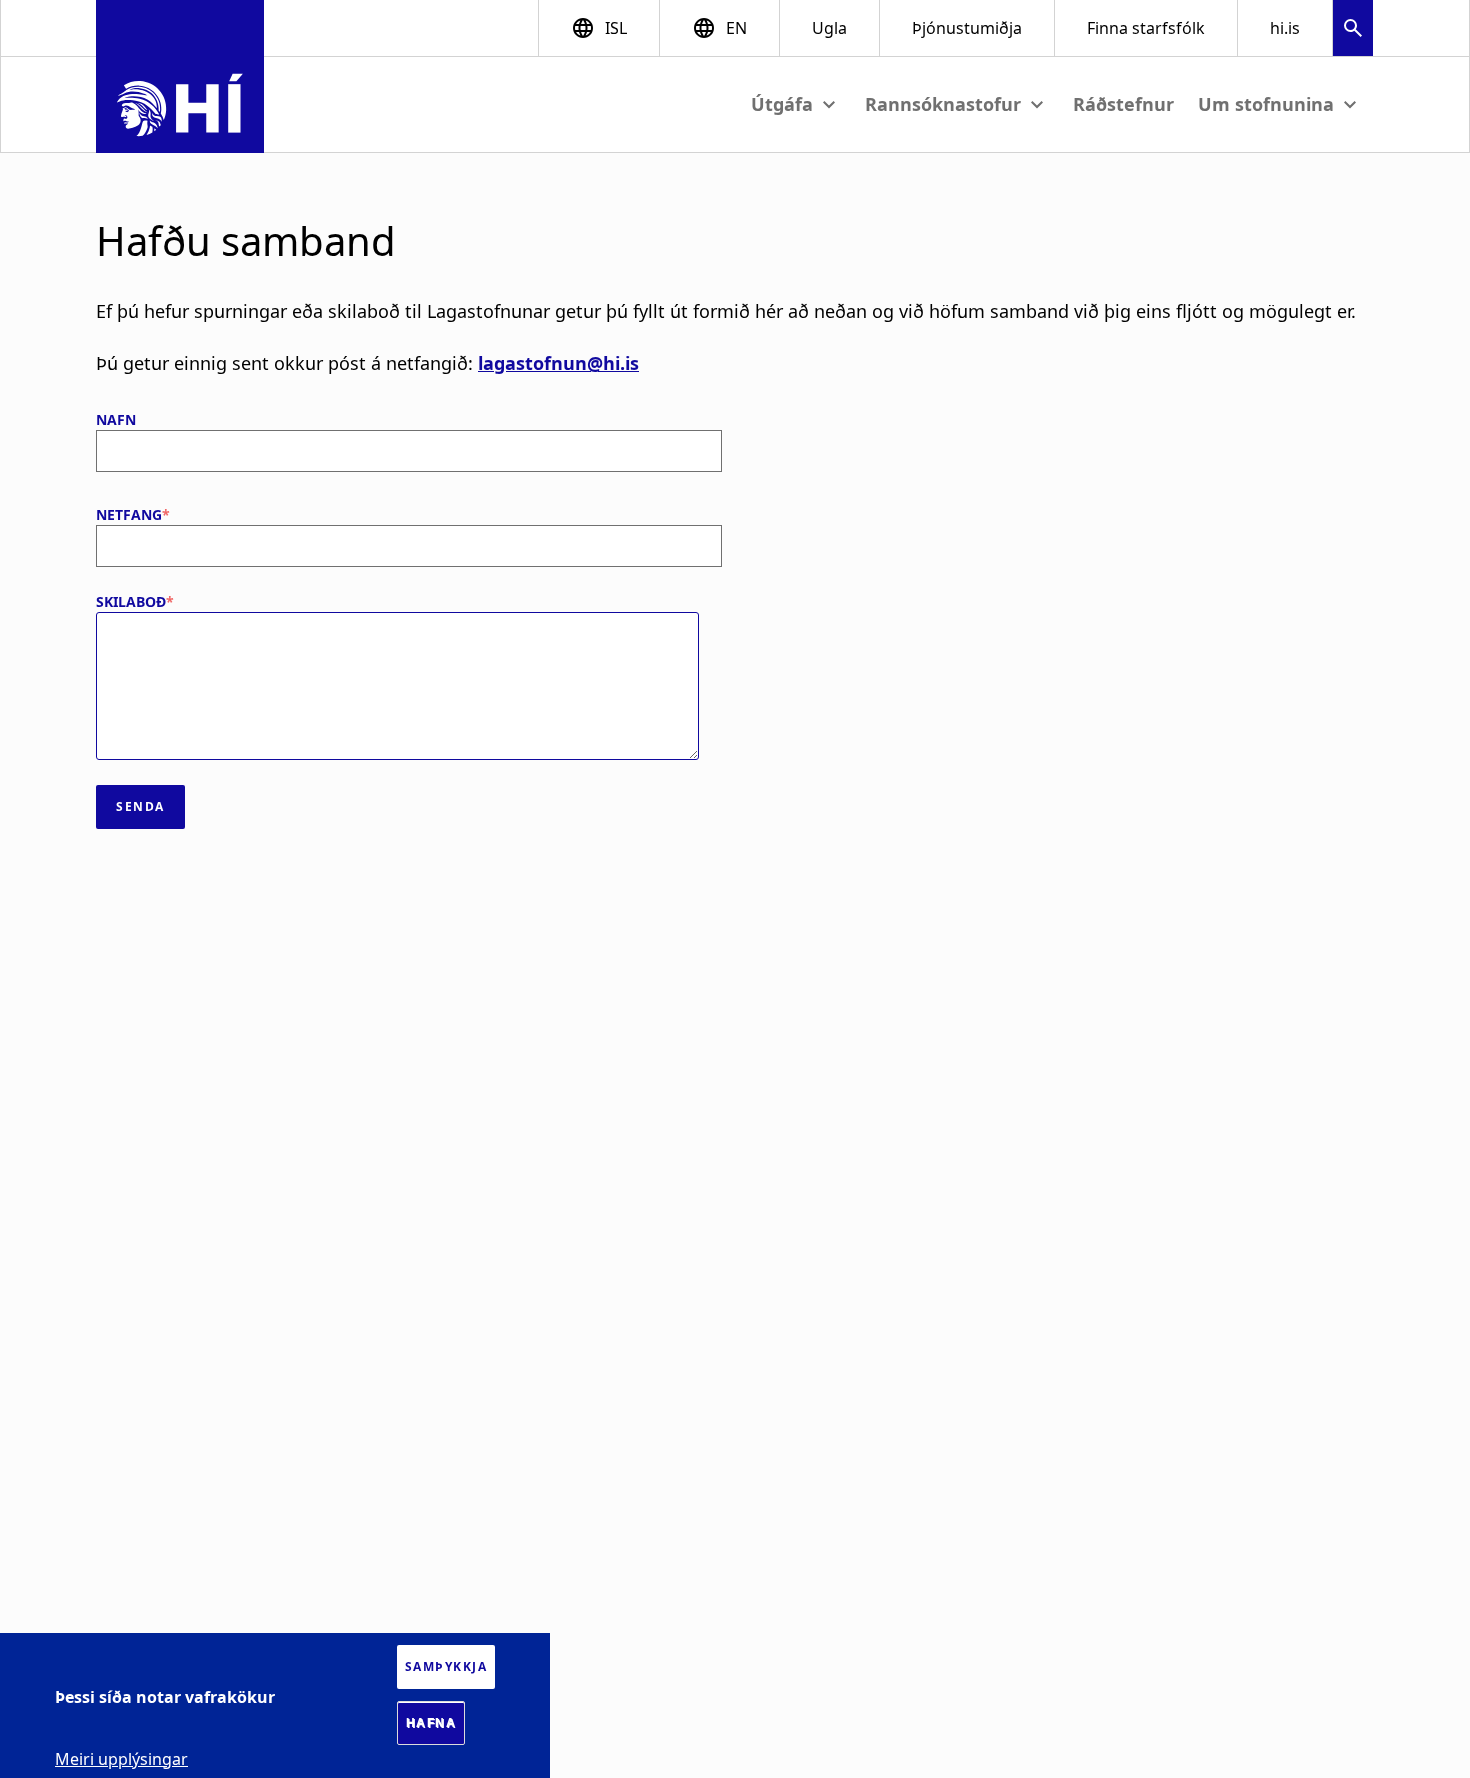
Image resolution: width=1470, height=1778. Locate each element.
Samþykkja (446, 1666)
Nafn (116, 419)
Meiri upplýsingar (121, 1758)
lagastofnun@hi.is (558, 363)
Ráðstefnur (1123, 104)
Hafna (431, 1723)
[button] (1353, 30)
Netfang (129, 514)
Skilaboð (131, 601)
